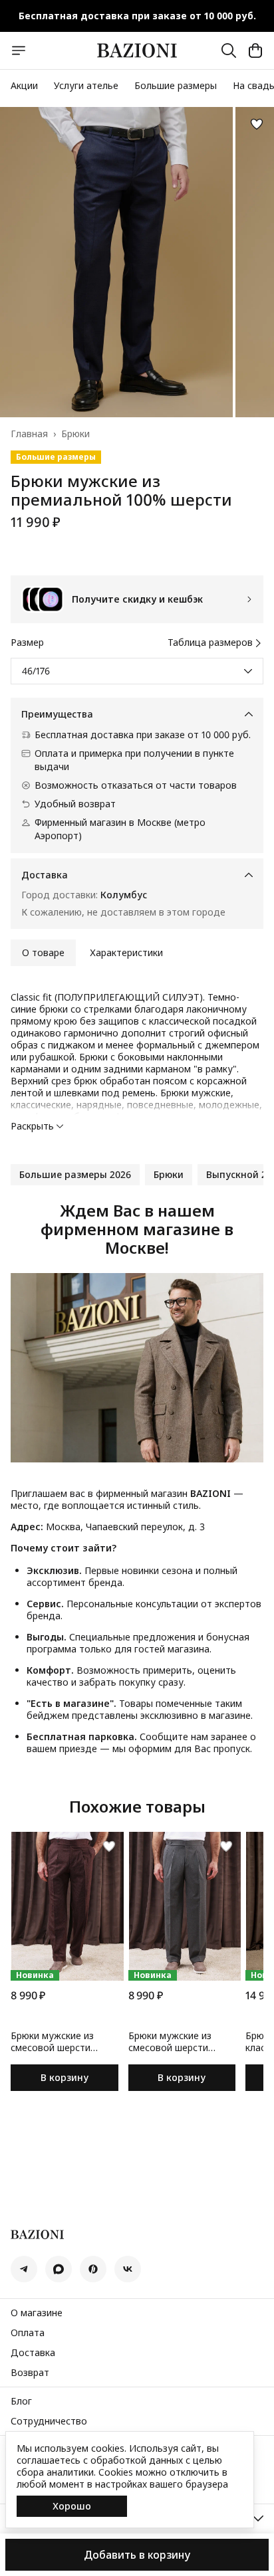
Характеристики (126, 952)
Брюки (75, 434)
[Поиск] (229, 50)
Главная (29, 434)
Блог (21, 2401)
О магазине (37, 2313)
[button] (75, 1175)
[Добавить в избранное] (257, 124)
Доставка (33, 2353)
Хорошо (72, 2506)
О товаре (43, 952)
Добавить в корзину (137, 2555)
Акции (24, 85)
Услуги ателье (86, 85)
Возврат (30, 2373)
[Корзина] (255, 50)
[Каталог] (19, 50)
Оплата (28, 2333)
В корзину (65, 2077)
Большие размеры (176, 85)
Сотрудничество (49, 2421)
